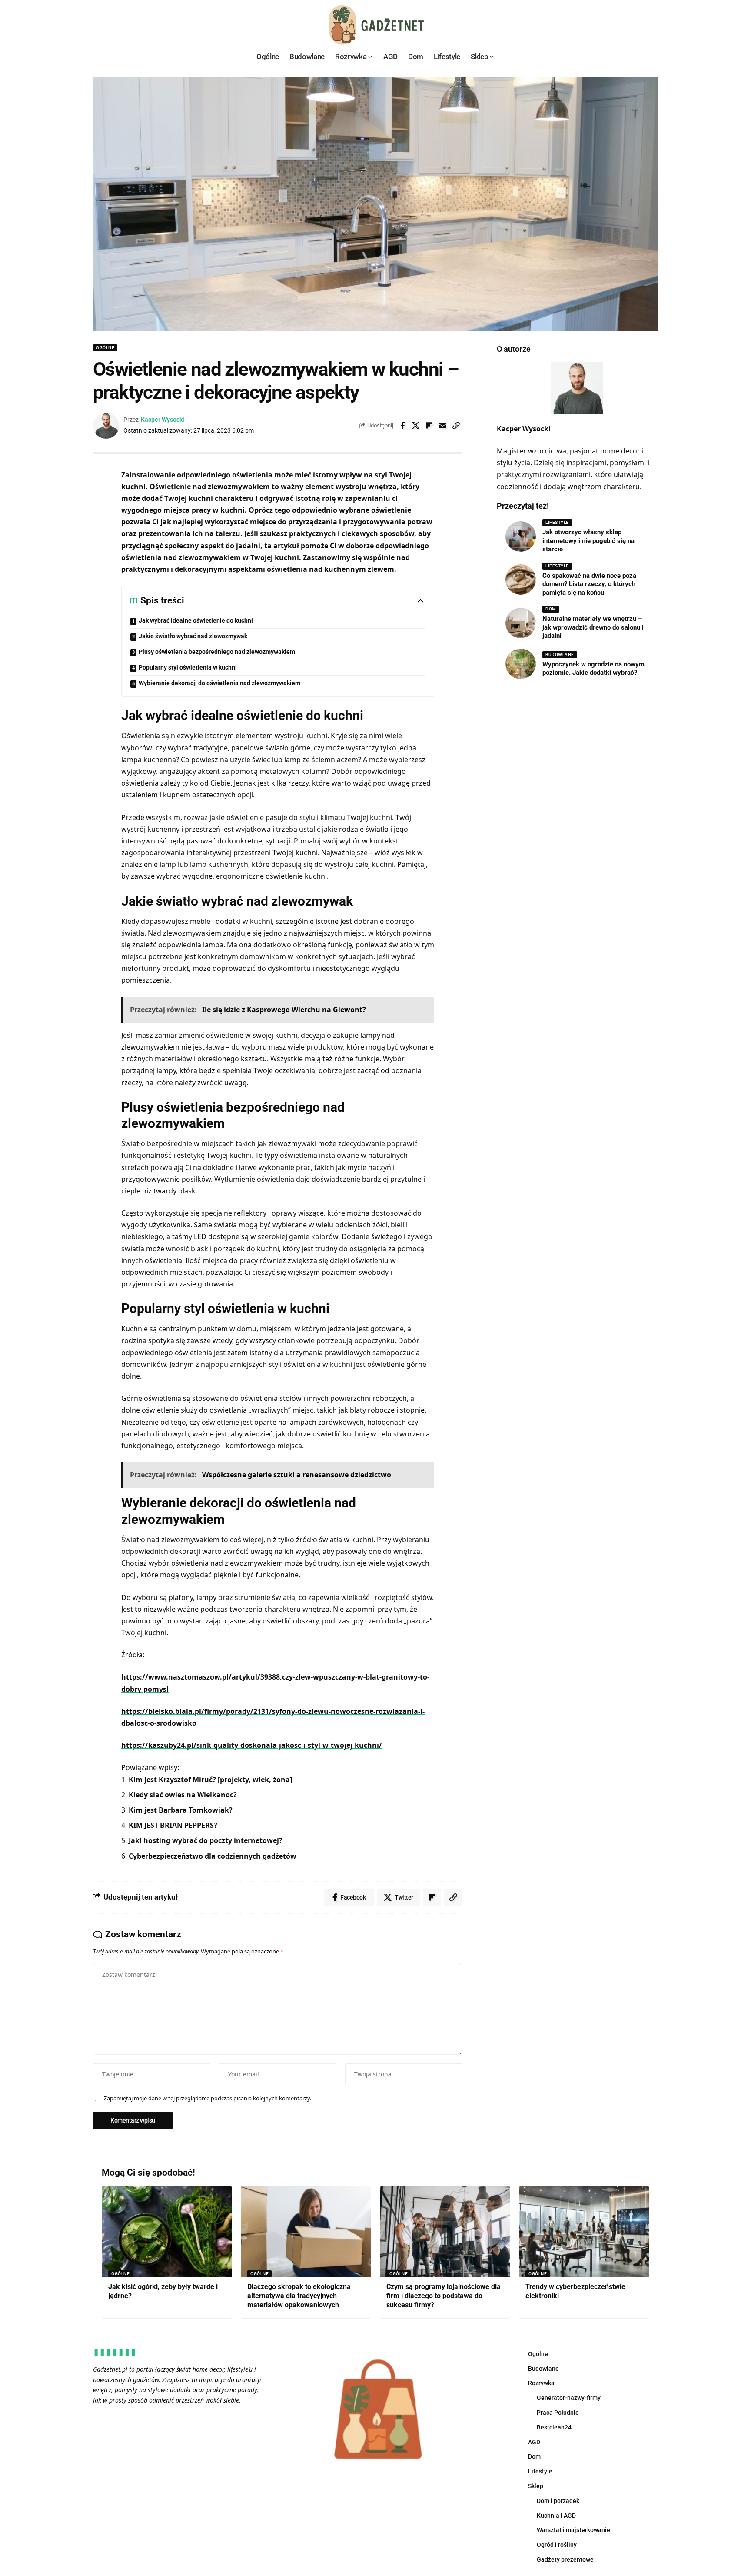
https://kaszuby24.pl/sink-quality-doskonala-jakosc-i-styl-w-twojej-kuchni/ (252, 1745)
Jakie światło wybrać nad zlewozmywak (193, 636)
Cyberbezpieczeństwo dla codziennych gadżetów (213, 1856)
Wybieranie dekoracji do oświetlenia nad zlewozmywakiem (219, 683)
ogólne (105, 348)
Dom (551, 609)
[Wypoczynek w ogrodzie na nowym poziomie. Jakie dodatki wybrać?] (521, 664)
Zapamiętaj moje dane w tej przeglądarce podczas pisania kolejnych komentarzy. (208, 2098)
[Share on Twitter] (416, 426)
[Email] (443, 426)
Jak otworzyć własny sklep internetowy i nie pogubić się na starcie (588, 541)
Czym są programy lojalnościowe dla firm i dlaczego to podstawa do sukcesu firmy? (444, 2296)
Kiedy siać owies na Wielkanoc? (183, 1795)
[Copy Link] (456, 426)
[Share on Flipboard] (429, 426)
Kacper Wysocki (163, 420)
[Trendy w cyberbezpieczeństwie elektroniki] (584, 2232)
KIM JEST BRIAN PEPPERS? (173, 1825)
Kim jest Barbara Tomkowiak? (181, 1810)
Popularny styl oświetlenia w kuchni (188, 667)
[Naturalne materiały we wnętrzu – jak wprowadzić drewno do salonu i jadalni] (521, 623)
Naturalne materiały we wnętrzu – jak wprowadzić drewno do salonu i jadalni (593, 627)
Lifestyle (557, 522)
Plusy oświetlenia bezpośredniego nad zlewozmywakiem (217, 652)
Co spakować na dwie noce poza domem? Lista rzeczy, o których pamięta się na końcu (589, 584)
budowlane (560, 654)
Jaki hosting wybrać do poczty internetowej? (206, 1840)
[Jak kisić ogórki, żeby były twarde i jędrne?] (167, 2232)
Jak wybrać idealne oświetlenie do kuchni (196, 620)
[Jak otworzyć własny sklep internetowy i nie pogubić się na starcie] (521, 537)
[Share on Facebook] (402, 426)
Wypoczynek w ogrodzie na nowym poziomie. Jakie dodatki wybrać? (593, 668)
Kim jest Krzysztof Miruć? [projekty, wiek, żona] (210, 1780)
